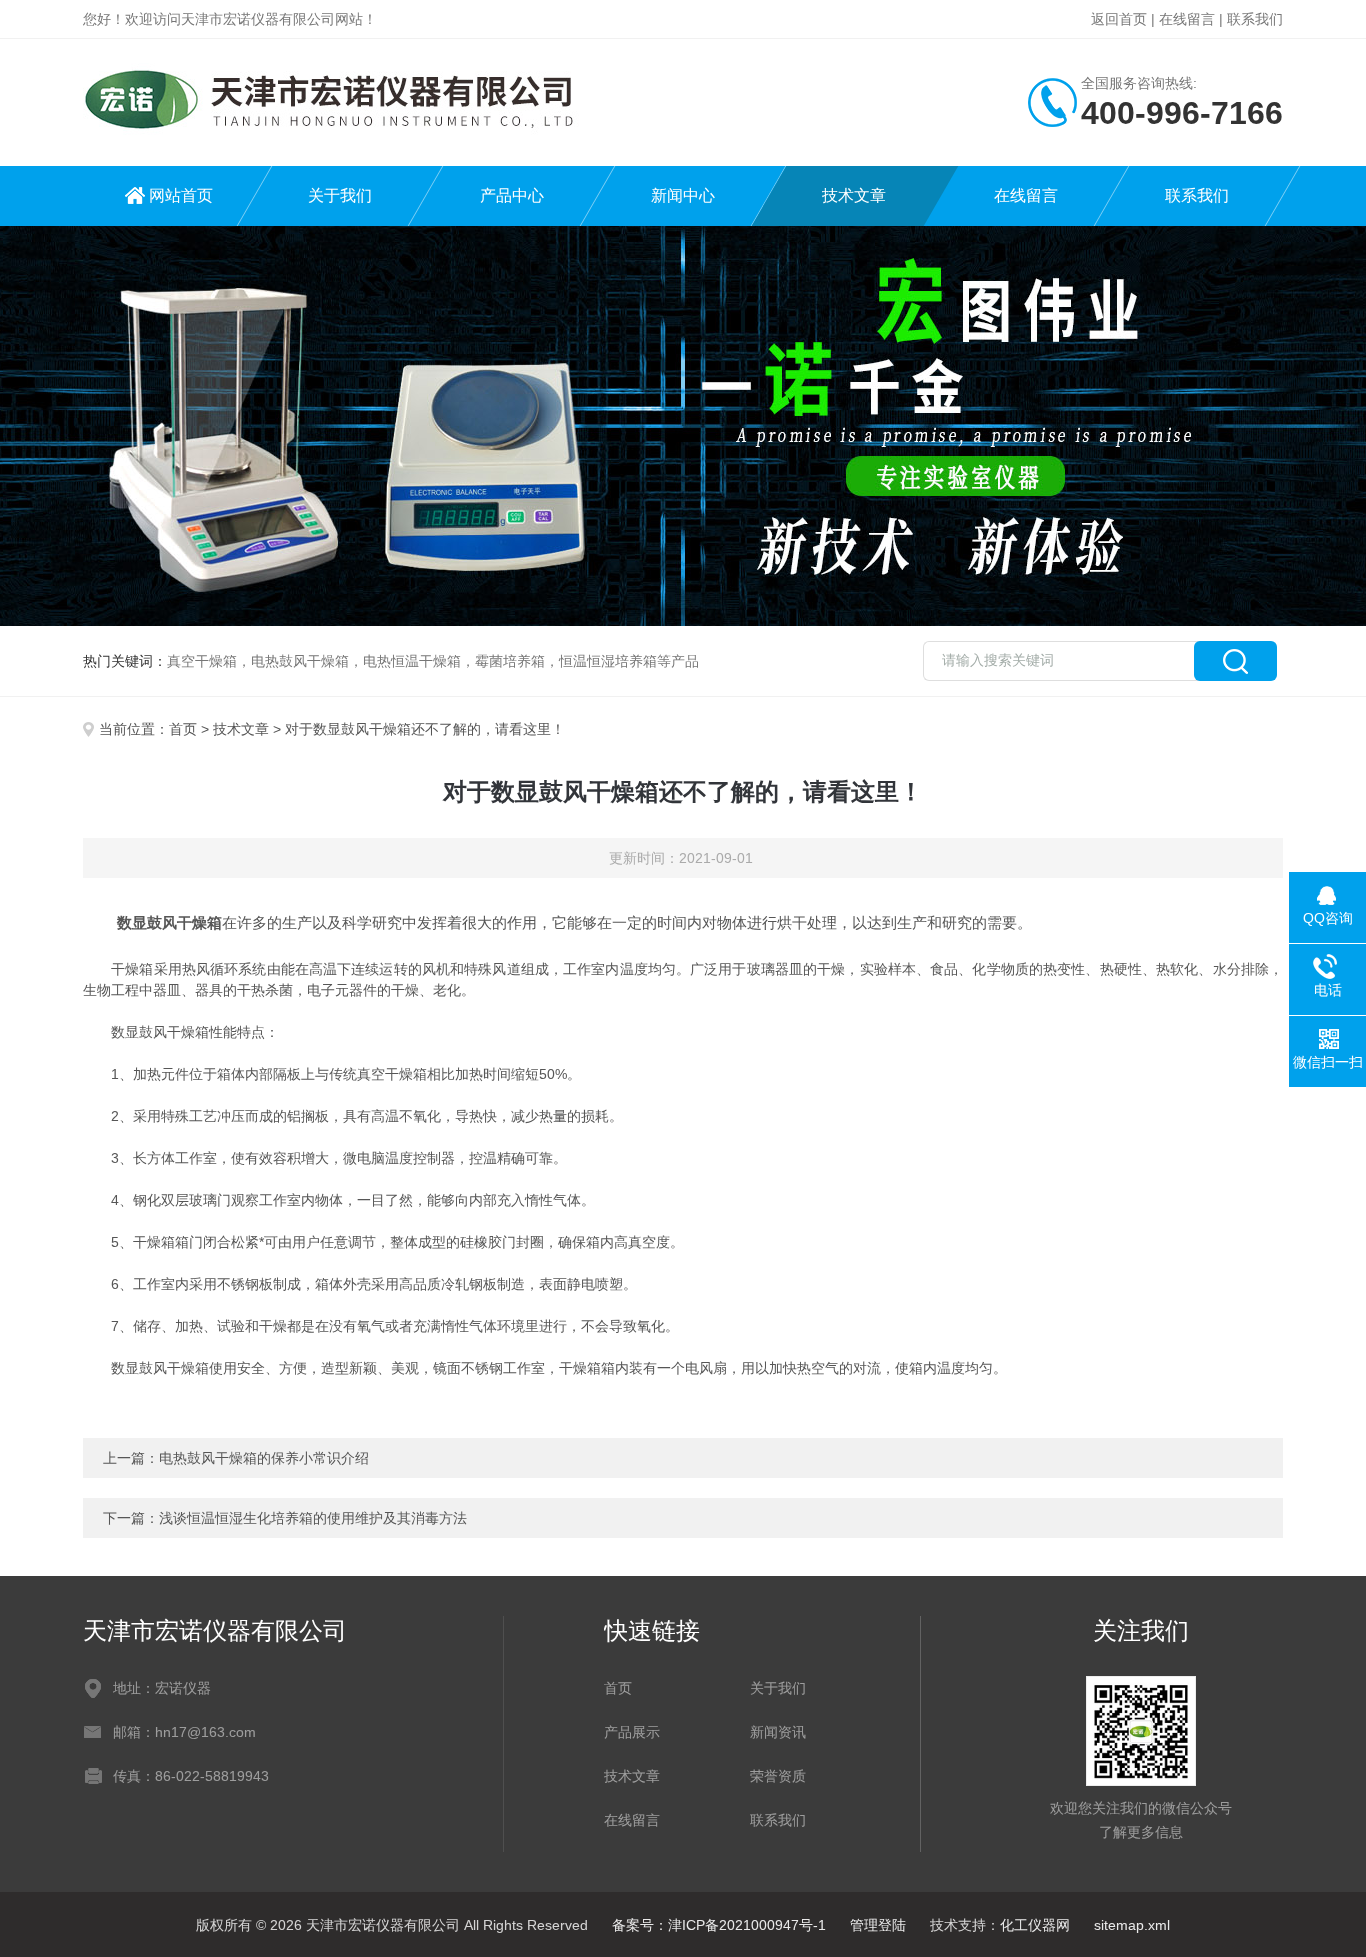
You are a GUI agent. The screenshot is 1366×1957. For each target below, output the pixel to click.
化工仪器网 (1035, 1925)
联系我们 (1255, 19)
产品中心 (512, 195)
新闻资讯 (778, 1732)
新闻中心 (683, 195)
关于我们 (340, 195)
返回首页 (1119, 19)
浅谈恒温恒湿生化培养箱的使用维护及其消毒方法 (313, 1518)
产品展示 (632, 1732)
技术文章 (854, 195)
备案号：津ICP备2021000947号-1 (719, 1925)
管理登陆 (878, 1925)
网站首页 (181, 195)
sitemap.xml (1132, 1925)
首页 (183, 729)
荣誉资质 (778, 1776)
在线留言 (1187, 19)
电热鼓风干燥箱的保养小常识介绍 (264, 1458)
